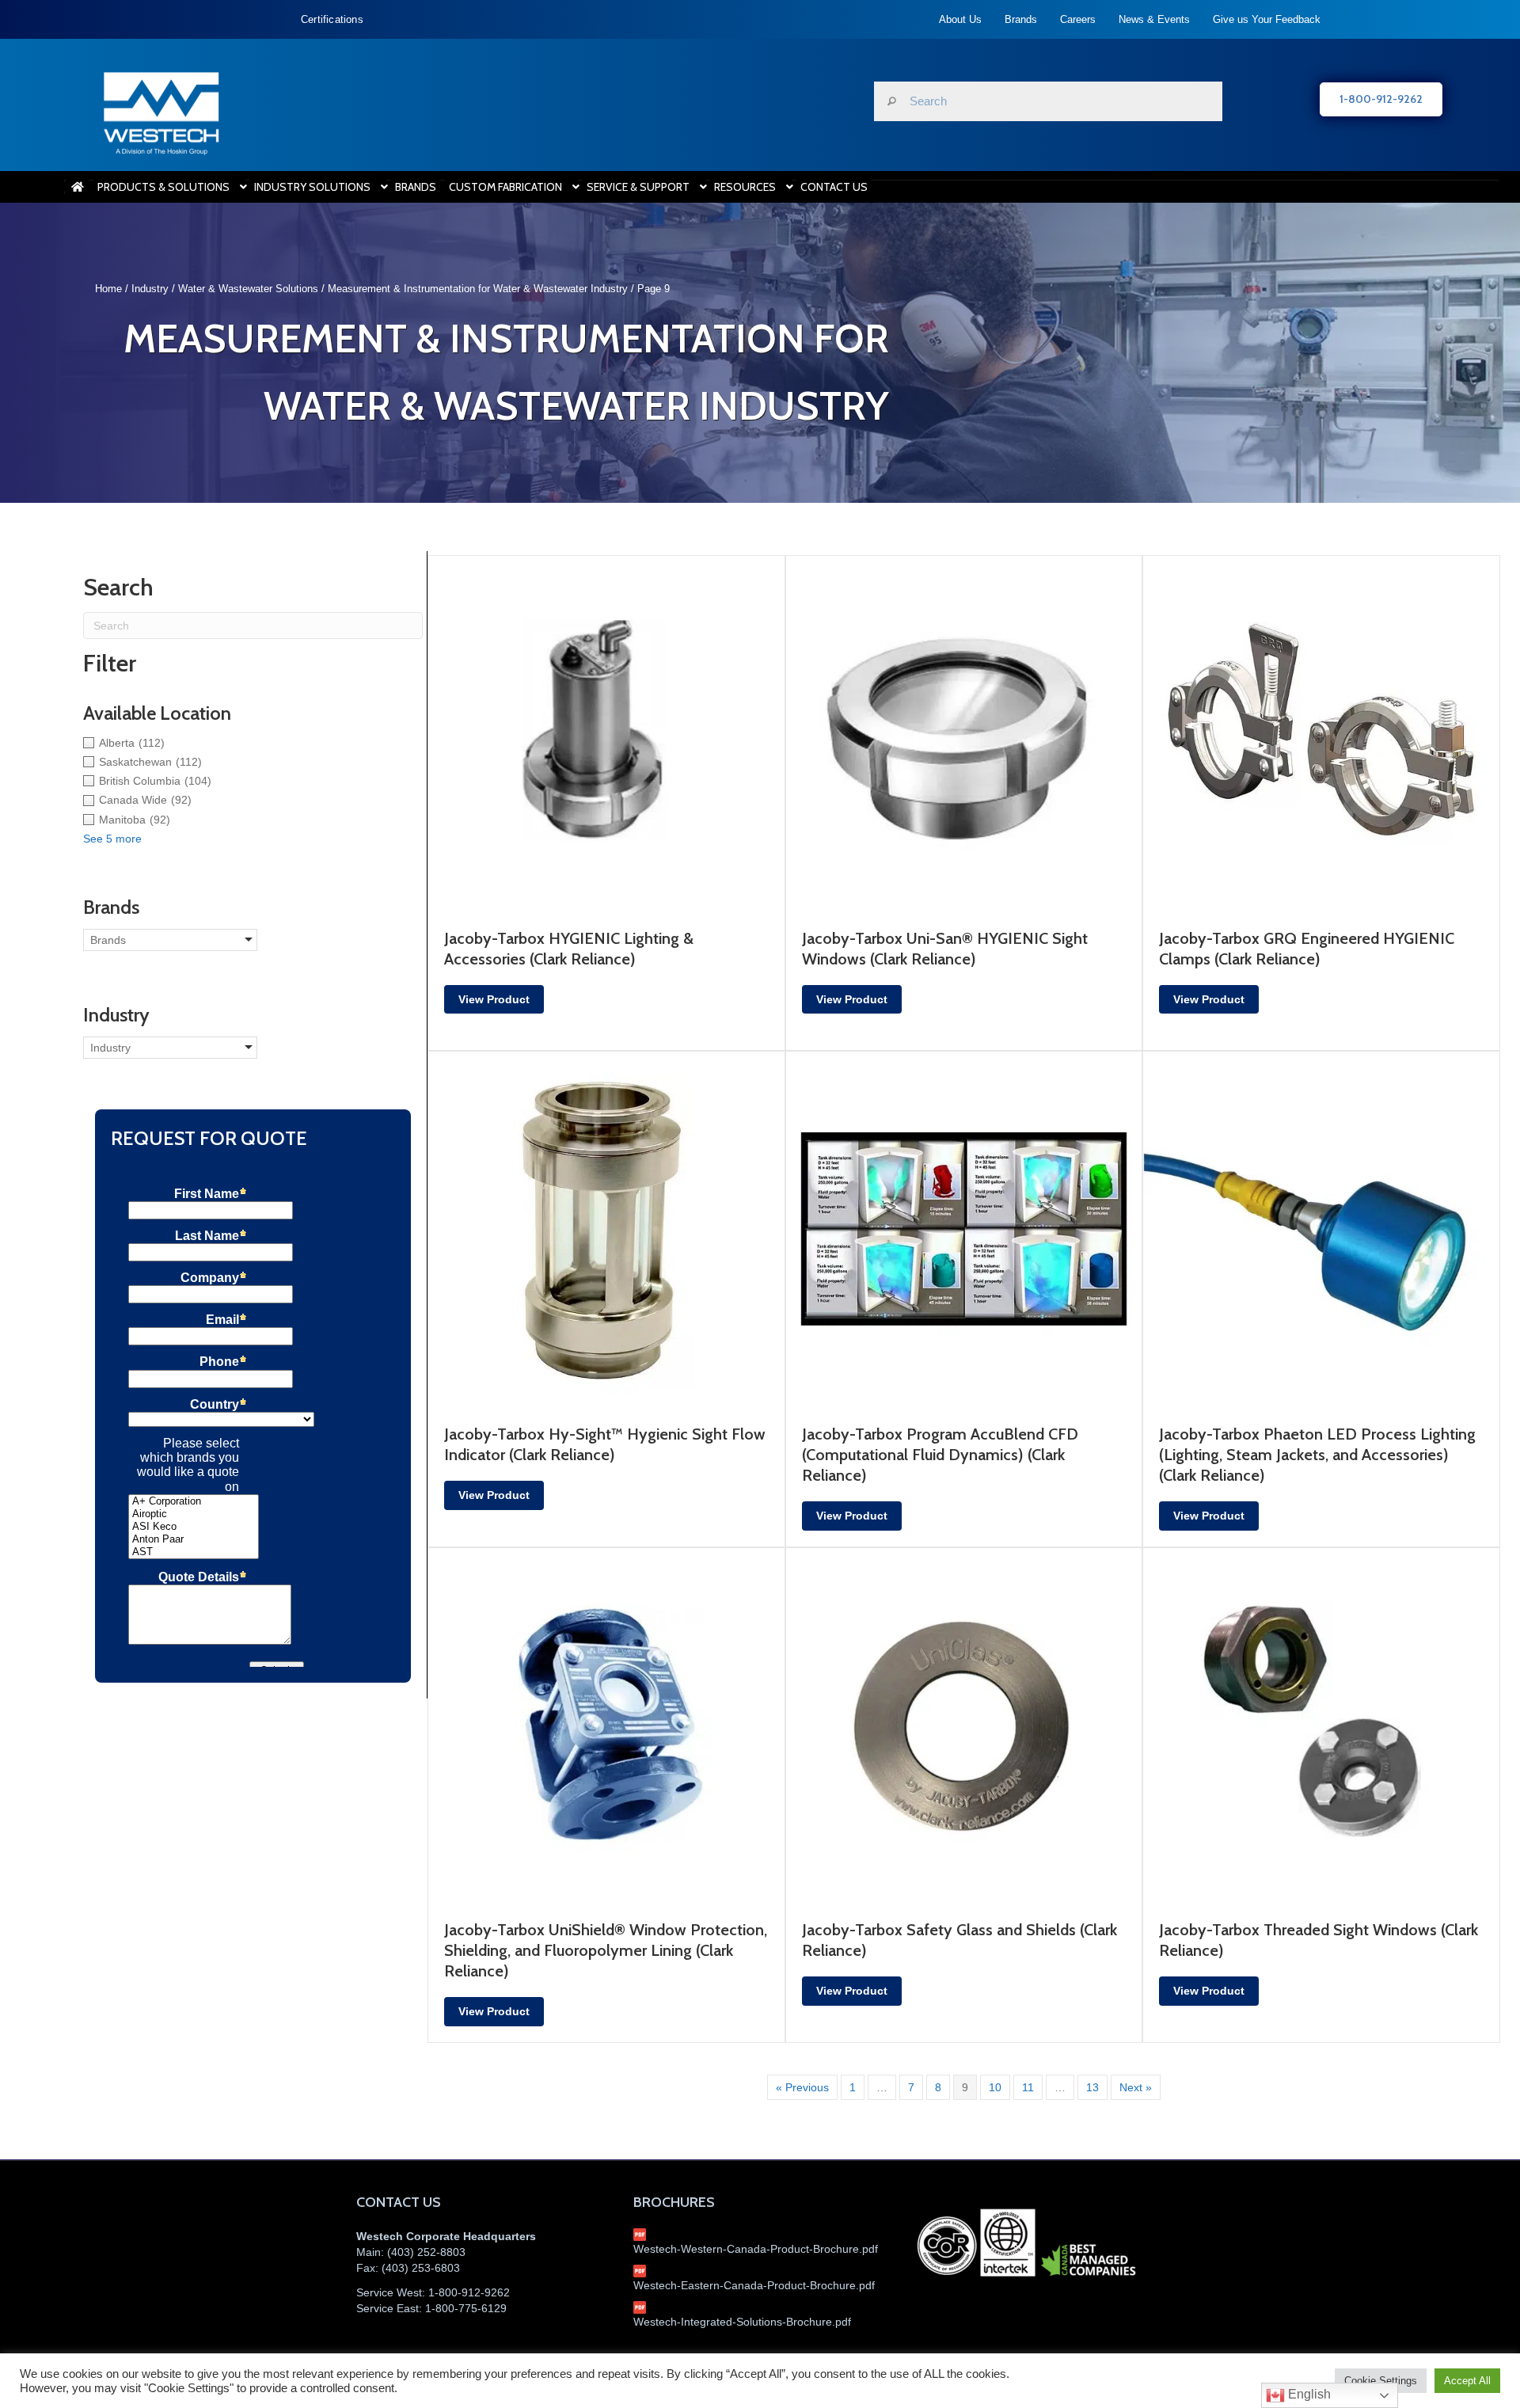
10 (995, 2087)
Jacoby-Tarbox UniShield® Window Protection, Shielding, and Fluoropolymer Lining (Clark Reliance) (606, 1950)
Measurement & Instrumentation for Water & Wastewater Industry (478, 289)
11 (1028, 2087)
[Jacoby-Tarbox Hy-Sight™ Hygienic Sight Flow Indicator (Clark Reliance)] (606, 1229)
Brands (1021, 19)
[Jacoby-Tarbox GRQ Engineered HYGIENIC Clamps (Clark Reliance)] (1321, 732)
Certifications (332, 19)
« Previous (802, 2087)
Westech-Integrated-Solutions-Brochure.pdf (742, 2322)
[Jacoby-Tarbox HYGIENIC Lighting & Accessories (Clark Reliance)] (606, 732)
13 (1092, 2087)
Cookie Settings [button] (1381, 2381)
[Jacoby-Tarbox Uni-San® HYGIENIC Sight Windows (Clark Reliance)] (964, 732)
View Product (494, 999)
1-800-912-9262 (469, 2292)
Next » (1136, 2087)
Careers (1078, 19)
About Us (960, 19)
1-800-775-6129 (466, 2308)
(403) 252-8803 (426, 2252)
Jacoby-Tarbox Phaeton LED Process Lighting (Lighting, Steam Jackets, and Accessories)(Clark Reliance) (1317, 1455)
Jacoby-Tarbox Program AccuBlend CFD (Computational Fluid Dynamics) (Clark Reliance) (940, 1455)
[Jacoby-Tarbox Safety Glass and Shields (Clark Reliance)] (964, 1725)
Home (108, 289)
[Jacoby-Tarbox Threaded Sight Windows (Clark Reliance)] (1321, 1725)
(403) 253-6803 (421, 2268)
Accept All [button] (1467, 2381)
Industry (150, 289)
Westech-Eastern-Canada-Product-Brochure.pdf (754, 2285)
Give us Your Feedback (1267, 19)
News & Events (1154, 19)
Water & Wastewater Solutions (248, 289)
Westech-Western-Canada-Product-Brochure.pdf (756, 2249)
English (1308, 2394)
